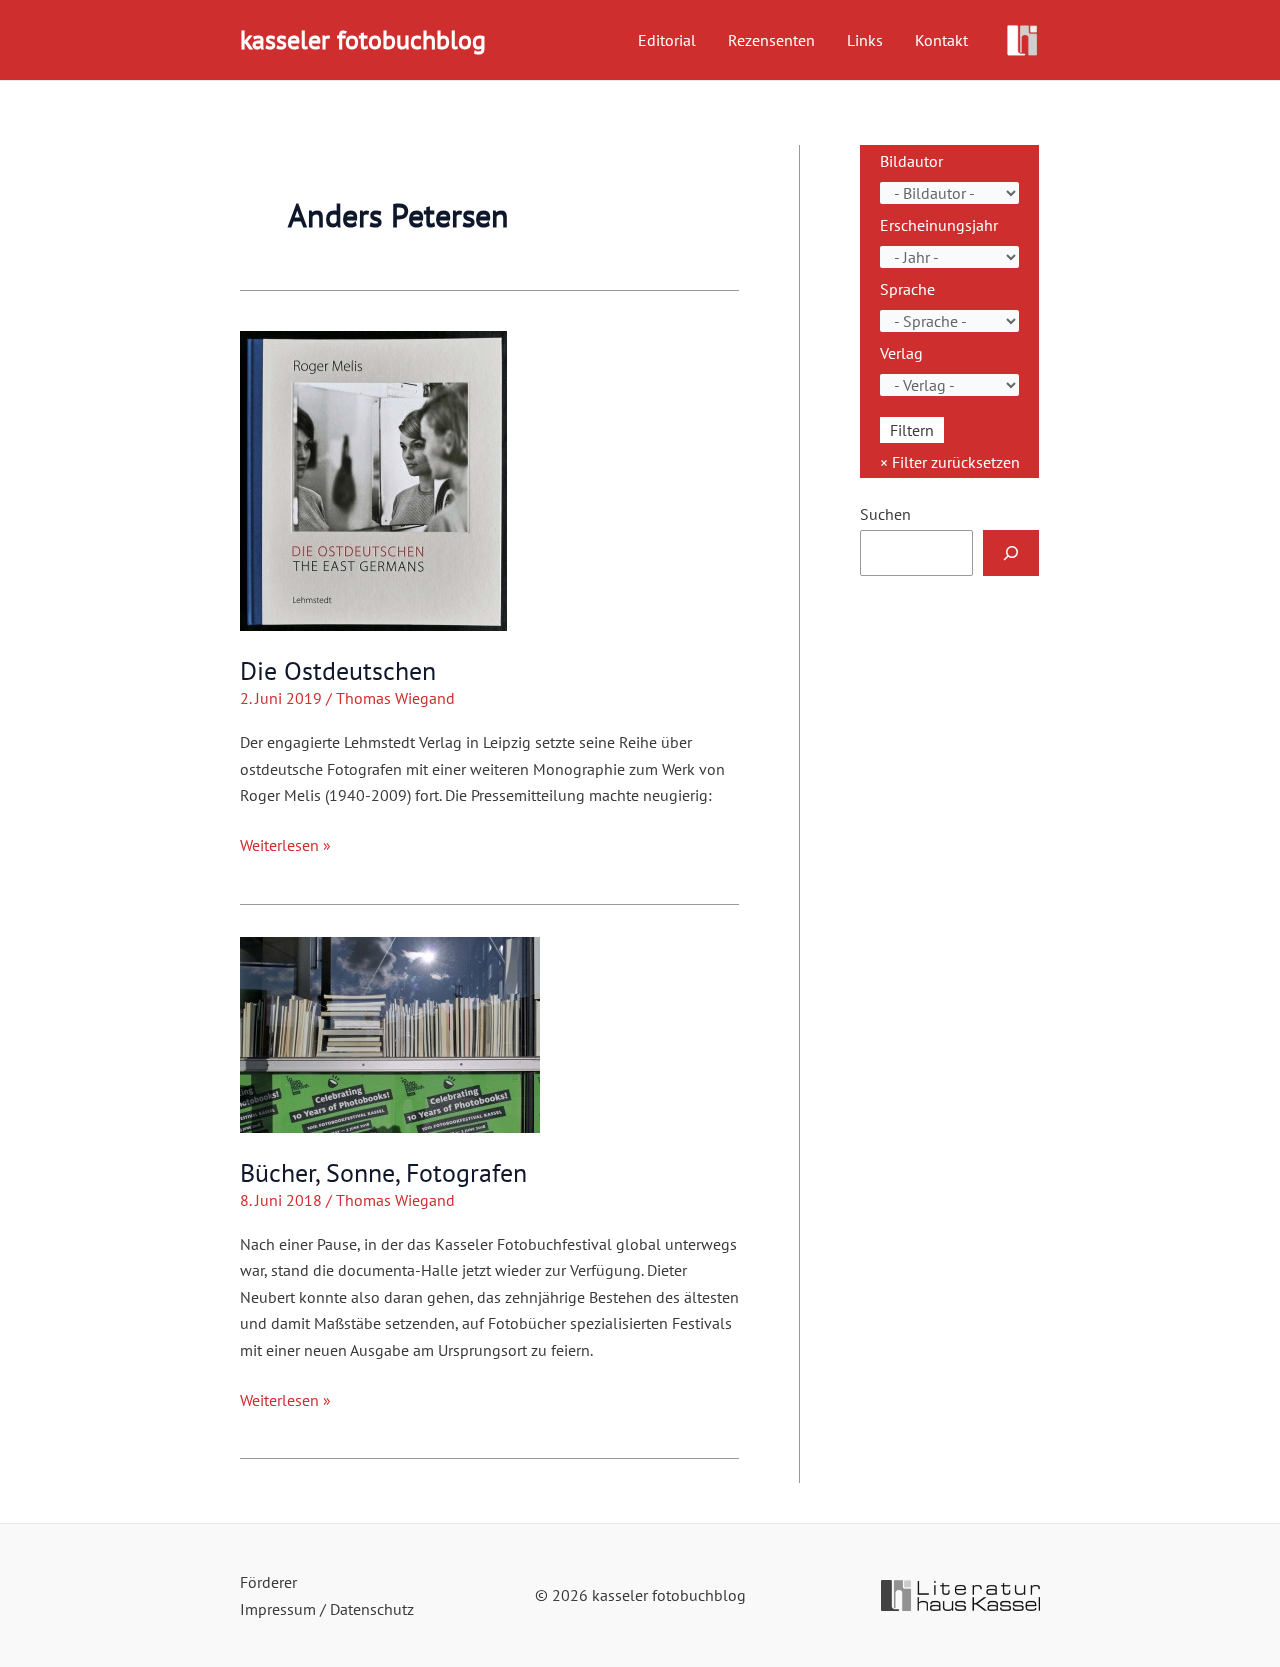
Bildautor (911, 161)
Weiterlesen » (285, 846)
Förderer (268, 1582)
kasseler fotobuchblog (363, 39)
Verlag (901, 353)
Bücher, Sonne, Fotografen (383, 1172)
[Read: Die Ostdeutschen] (373, 479)
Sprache (907, 289)
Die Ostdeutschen (338, 670)
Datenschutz (372, 1609)
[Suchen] (1011, 553)
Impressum (278, 1609)
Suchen (885, 514)
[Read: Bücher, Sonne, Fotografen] (390, 1033)
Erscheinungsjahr (939, 225)
